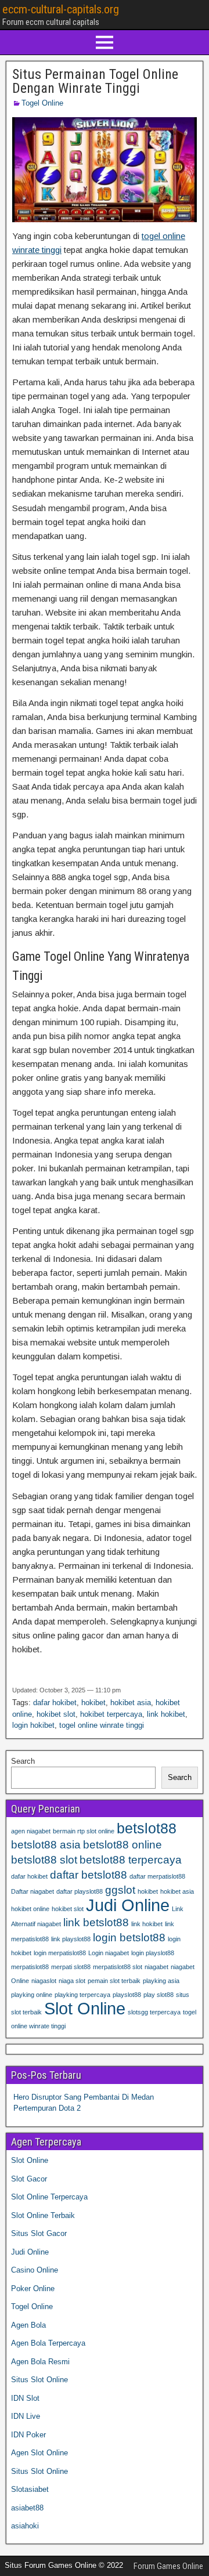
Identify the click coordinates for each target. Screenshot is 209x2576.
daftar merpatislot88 (157, 1876)
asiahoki (25, 2526)
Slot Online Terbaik (43, 2215)
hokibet (93, 1703)
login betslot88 (129, 1938)
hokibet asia (131, 1703)
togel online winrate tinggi (102, 1725)
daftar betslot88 (89, 1875)
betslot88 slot (44, 1860)
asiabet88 (27, 2508)
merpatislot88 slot (118, 1967)
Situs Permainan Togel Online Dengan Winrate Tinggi (95, 81)
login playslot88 (153, 1953)
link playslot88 (71, 1939)
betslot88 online (122, 1845)
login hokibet (33, 1725)
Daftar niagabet (33, 1891)
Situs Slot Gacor (39, 2233)
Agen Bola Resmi (40, 2362)
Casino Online (35, 2270)
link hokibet (166, 1714)
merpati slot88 (71, 1967)
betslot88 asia (46, 1845)
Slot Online (85, 2008)
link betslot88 (96, 1922)
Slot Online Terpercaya (49, 2197)
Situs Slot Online (39, 2380)
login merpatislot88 (60, 1953)
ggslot (120, 1890)
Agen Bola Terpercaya (48, 2343)
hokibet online (30, 1909)
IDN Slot (25, 2398)
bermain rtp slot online (84, 1831)
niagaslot (44, 1981)
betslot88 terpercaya (131, 1860)
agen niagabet (31, 1831)
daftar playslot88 (80, 1891)
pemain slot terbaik (114, 1981)
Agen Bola (28, 2325)
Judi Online (128, 1905)
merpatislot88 (30, 1967)
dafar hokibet (55, 1703)
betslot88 (147, 1828)
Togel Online (42, 103)
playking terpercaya (82, 1995)
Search (23, 1761)
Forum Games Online (168, 2566)
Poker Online (33, 2289)
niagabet (156, 1967)
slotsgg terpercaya (154, 2012)
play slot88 (158, 1995)
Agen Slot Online (39, 2453)
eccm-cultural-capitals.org (61, 9)
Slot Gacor (29, 2179)
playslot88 (127, 1995)
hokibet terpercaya (111, 1714)
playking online (32, 1995)
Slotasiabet (30, 2489)
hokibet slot (56, 1714)
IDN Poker (28, 2435)
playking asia (161, 1981)
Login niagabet (109, 1953)
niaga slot (72, 1981)
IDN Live (26, 2416)
